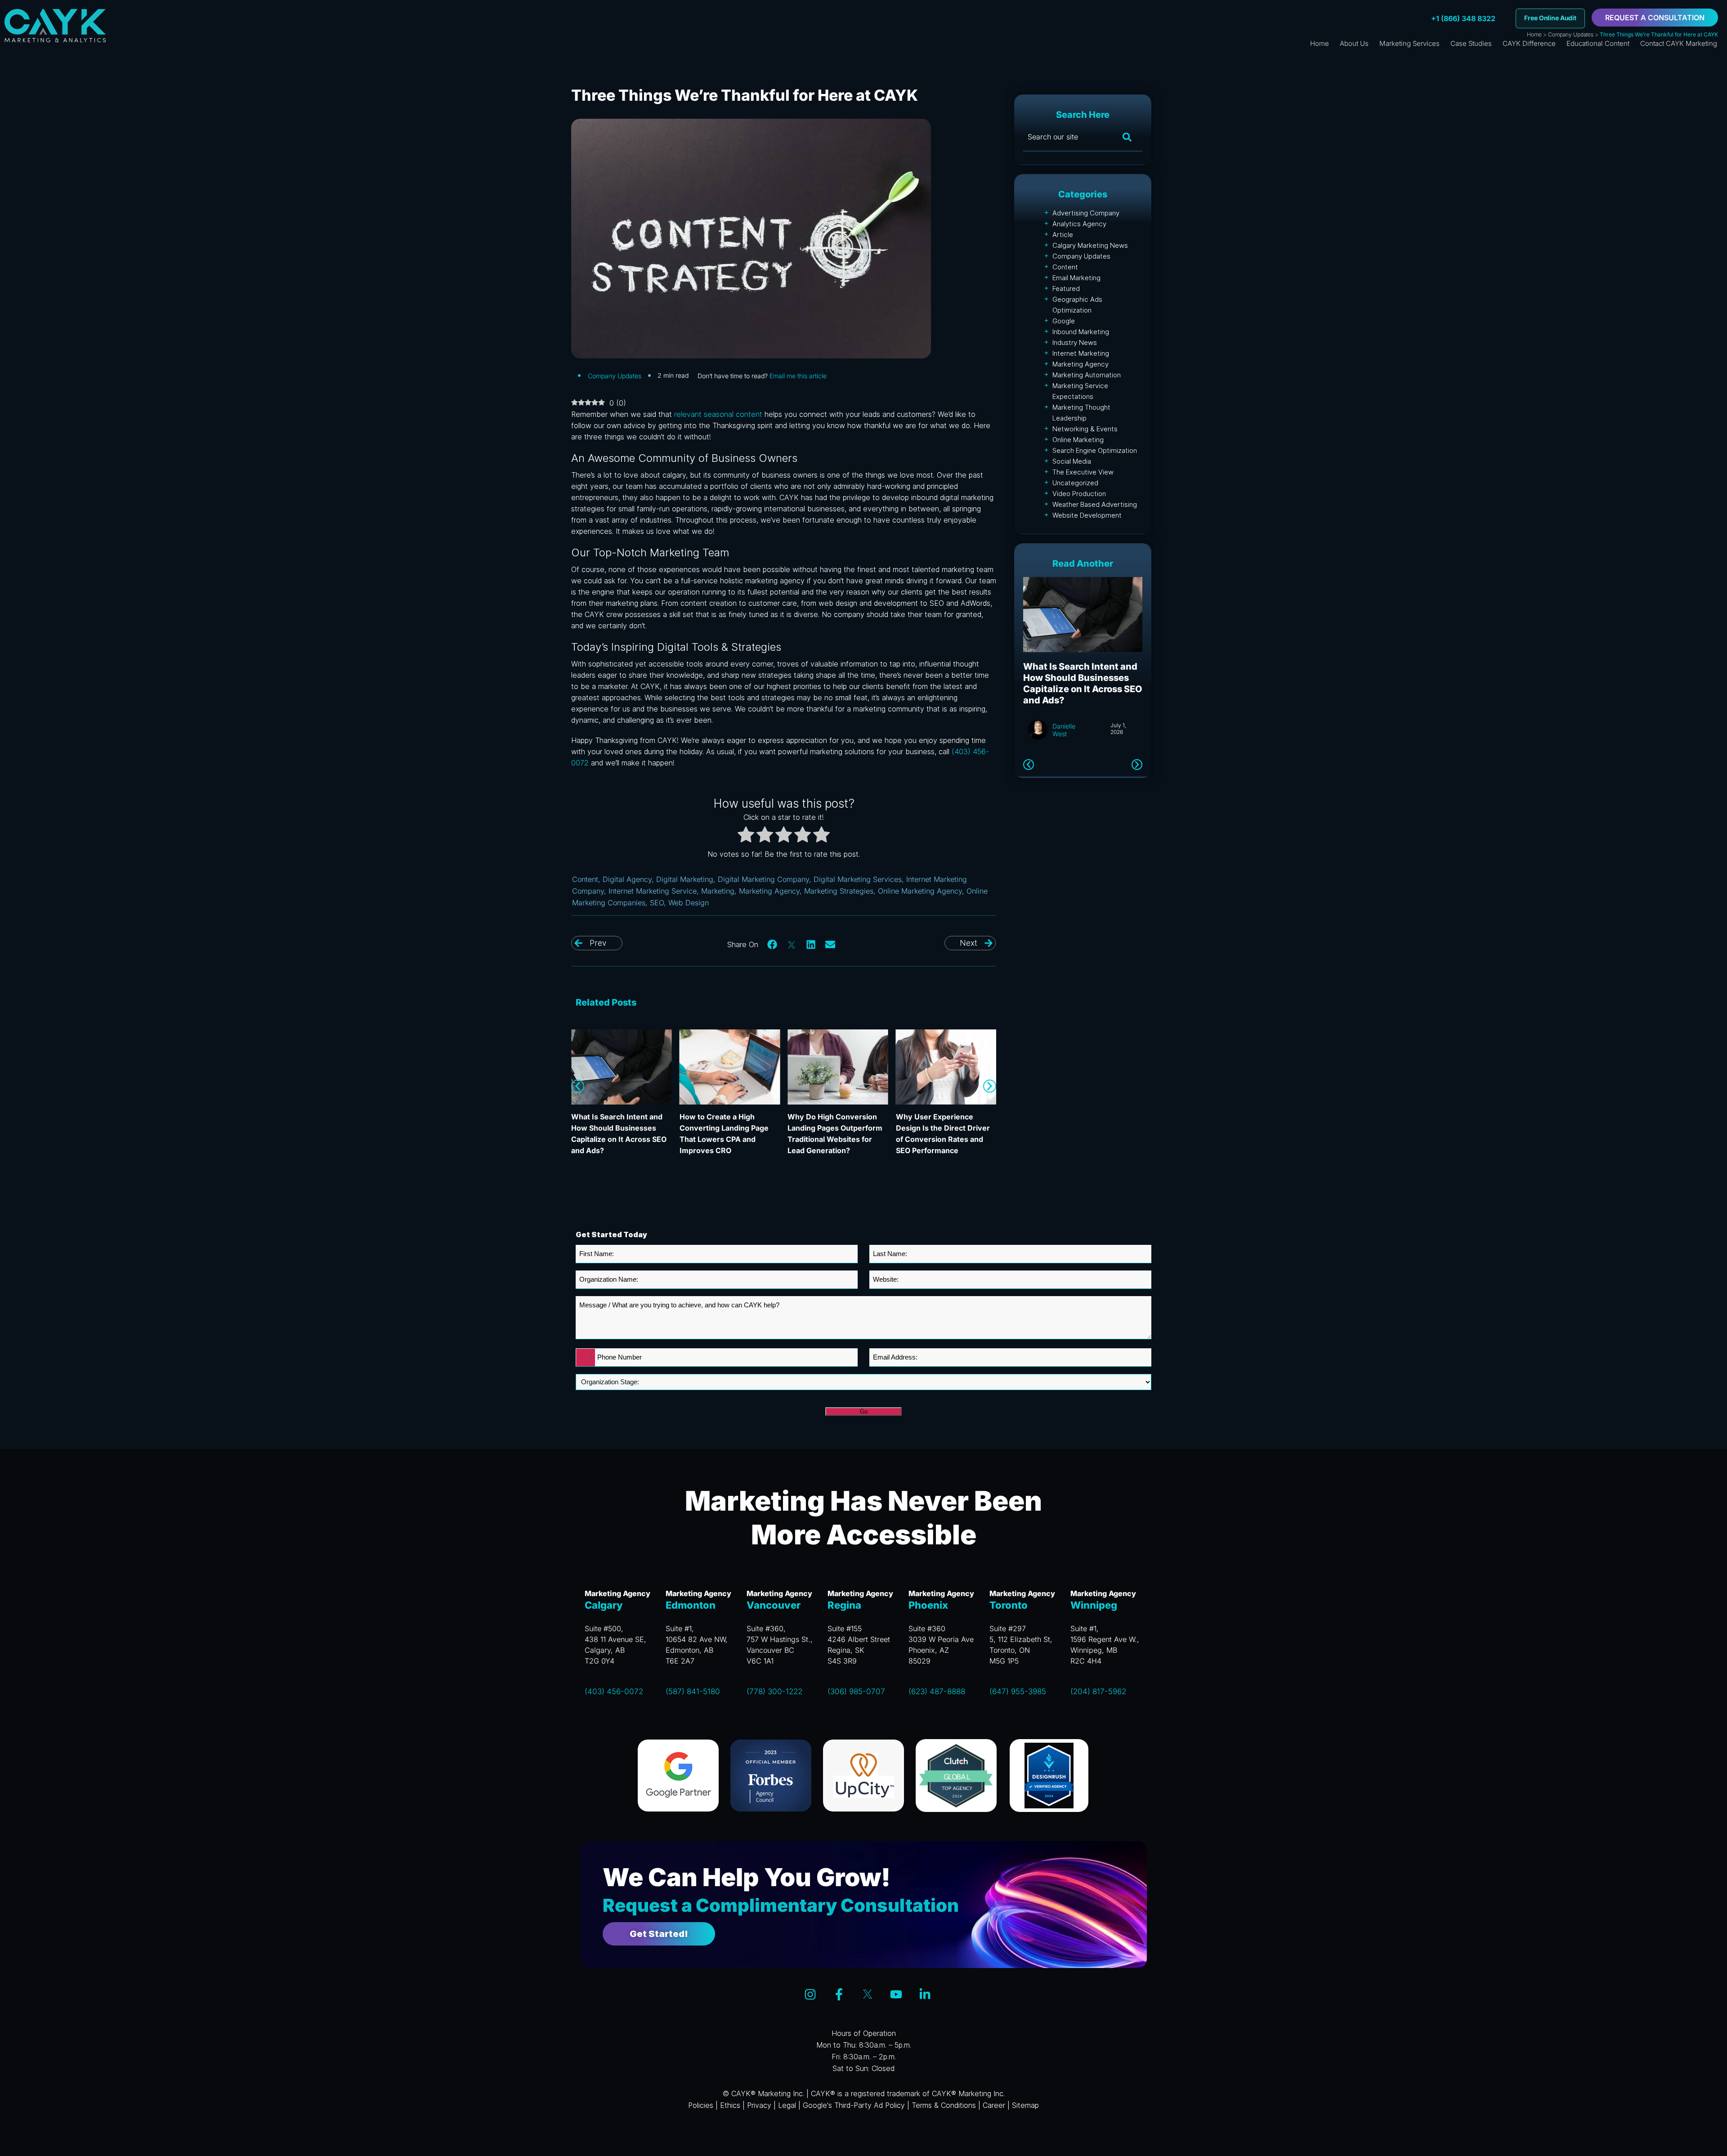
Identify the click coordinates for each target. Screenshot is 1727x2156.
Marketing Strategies (839, 891)
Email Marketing (1076, 278)
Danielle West (1064, 730)
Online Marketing (1078, 440)
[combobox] (586, 1358)
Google (1064, 321)
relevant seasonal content (718, 414)
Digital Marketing (685, 879)
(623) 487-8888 (937, 1691)
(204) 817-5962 (1098, 1691)
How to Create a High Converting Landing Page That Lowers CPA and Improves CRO (1080, 683)
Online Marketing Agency (920, 891)
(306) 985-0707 (856, 1691)
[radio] (746, 836)
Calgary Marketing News (1090, 245)
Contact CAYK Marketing (1679, 43)
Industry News (1075, 342)
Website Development (1087, 515)
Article (1063, 235)
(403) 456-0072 (614, 1691)
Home (1534, 34)
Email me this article (798, 376)
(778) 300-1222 (774, 1691)
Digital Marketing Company (763, 879)
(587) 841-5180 (693, 1691)
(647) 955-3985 (1018, 1691)
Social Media (1072, 461)
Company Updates (1571, 34)
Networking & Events (1085, 429)
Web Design (689, 903)
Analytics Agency (1079, 224)
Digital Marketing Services (858, 879)
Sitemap (1025, 2105)
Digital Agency (627, 879)
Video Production (1079, 494)
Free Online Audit (1550, 18)
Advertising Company (1086, 213)
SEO (657, 903)
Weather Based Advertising (1095, 504)
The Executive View (1083, 472)
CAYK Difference (1529, 43)
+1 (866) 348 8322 (1463, 18)
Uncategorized (1075, 483)
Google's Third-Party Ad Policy (854, 2105)
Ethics (730, 2105)
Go (864, 1411)
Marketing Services (1409, 43)
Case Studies (1471, 43)
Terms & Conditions (944, 2105)
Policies (701, 2105)
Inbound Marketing (1081, 332)
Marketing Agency (769, 891)
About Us (1354, 43)
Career (994, 2105)
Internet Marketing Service (653, 891)
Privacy (759, 2105)
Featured (1066, 289)
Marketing (718, 891)
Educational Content (1598, 43)
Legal (787, 2105)
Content (585, 879)
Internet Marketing (1081, 353)
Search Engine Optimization (1095, 450)
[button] (773, 944)
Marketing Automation (1087, 375)
